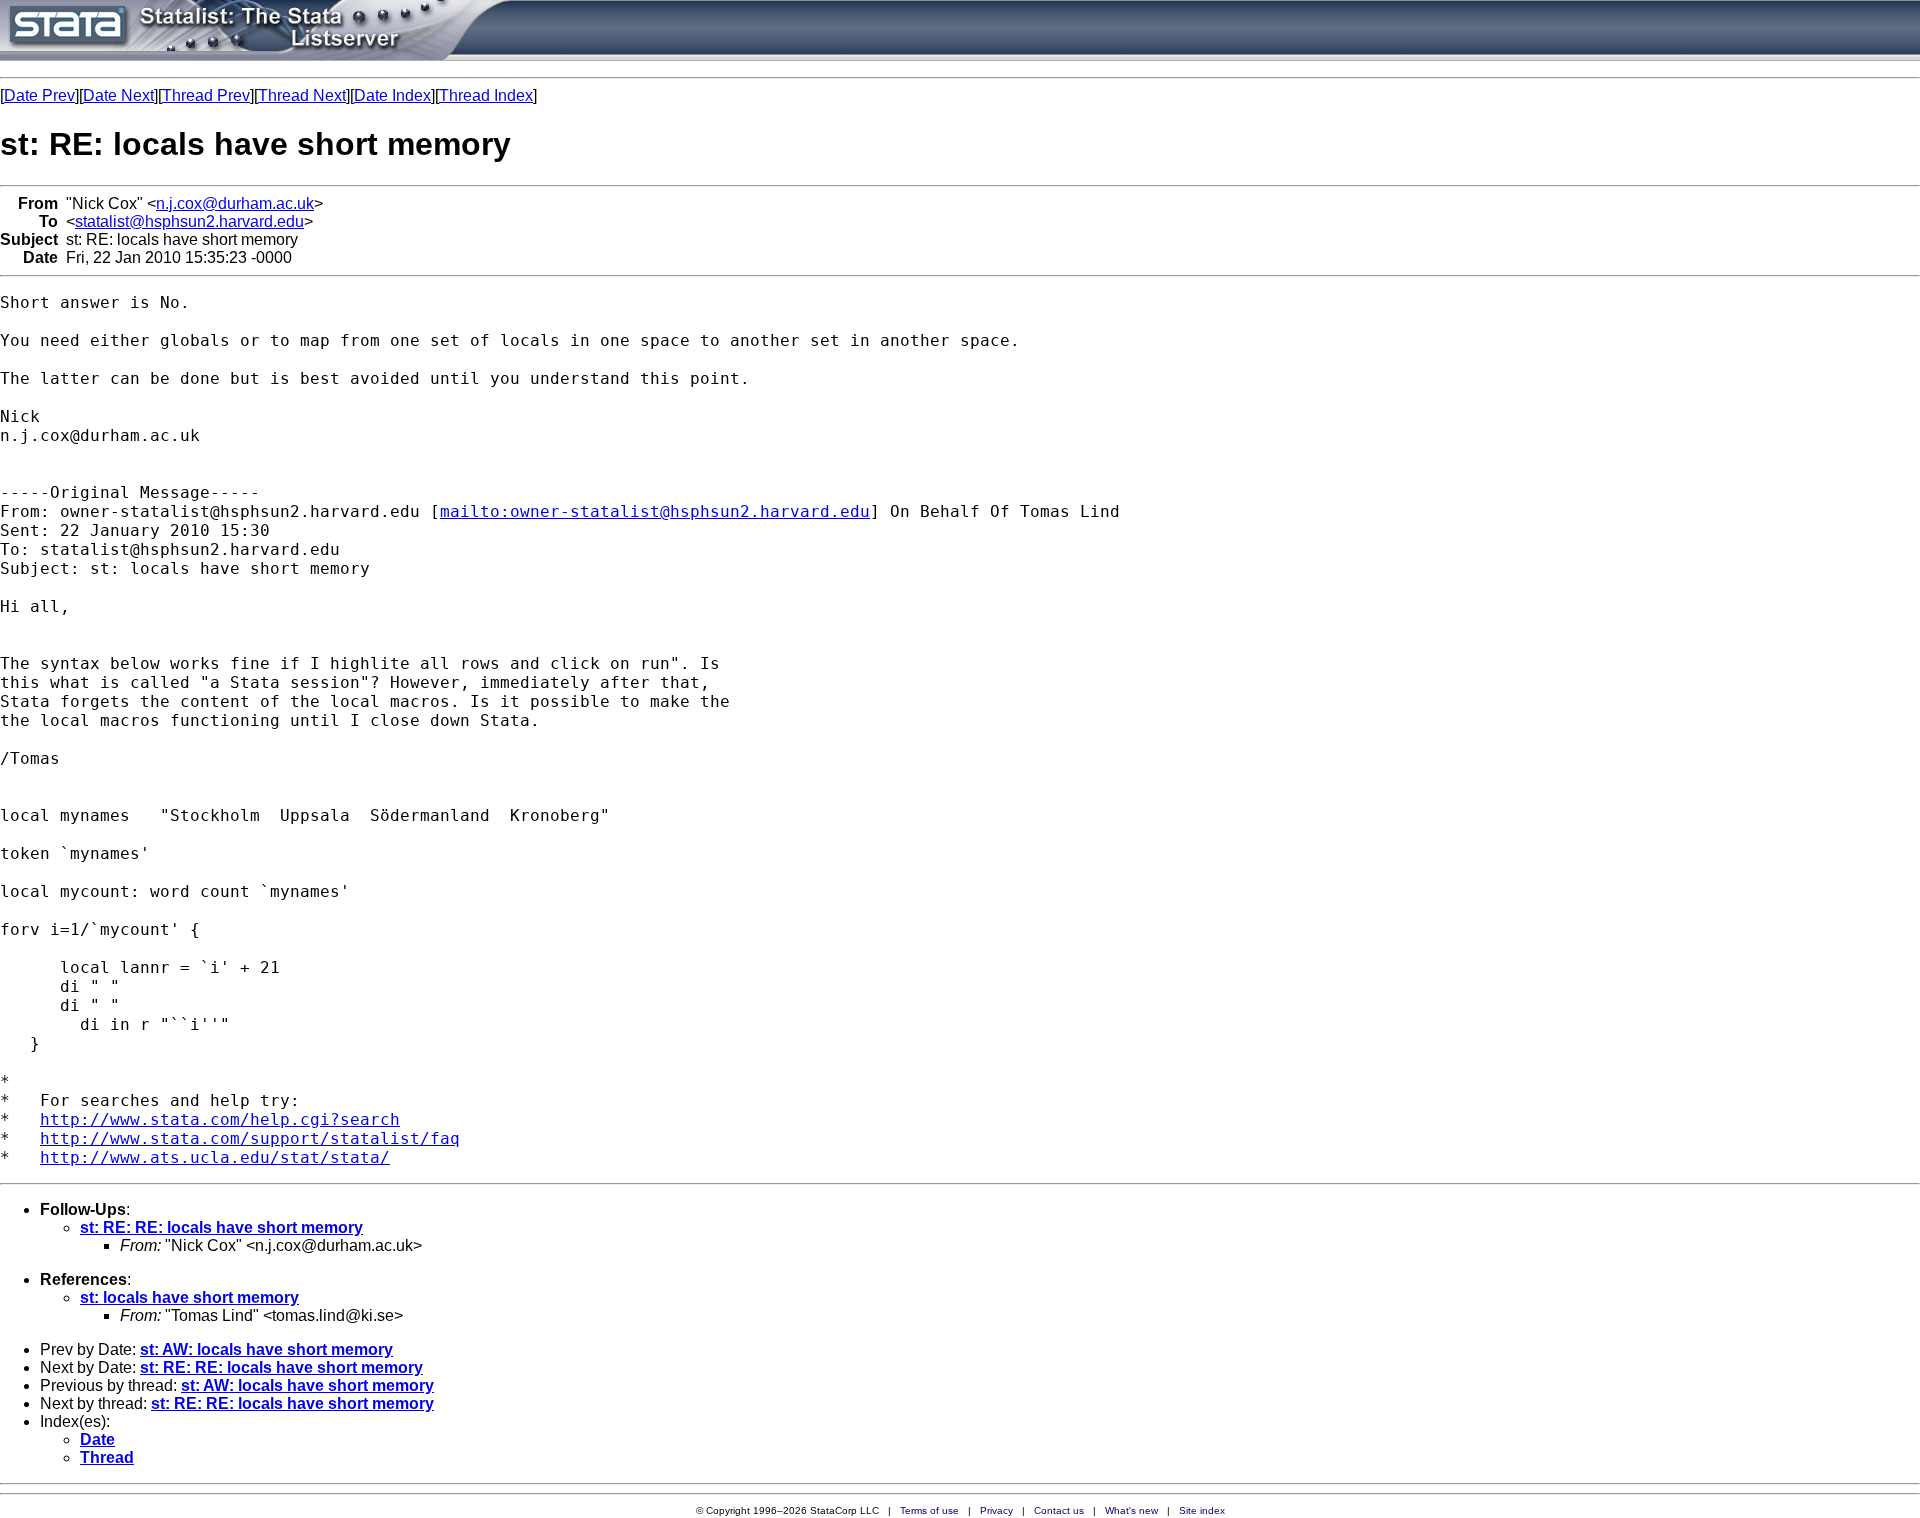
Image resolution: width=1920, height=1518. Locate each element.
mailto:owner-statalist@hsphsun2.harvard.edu (655, 511)
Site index (1202, 1510)
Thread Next (302, 95)
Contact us (1059, 1510)
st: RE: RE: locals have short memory (221, 1227)
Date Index (392, 95)
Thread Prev (206, 95)
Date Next (118, 95)
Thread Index (486, 95)
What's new (1131, 1510)
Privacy (996, 1510)
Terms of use (929, 1510)
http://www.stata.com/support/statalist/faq (250, 1138)
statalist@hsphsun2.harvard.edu (189, 221)
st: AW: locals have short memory (266, 1349)
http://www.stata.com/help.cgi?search (220, 1119)
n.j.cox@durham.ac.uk (235, 203)
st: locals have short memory (189, 1297)
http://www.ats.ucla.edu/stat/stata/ (215, 1157)
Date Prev (39, 95)
